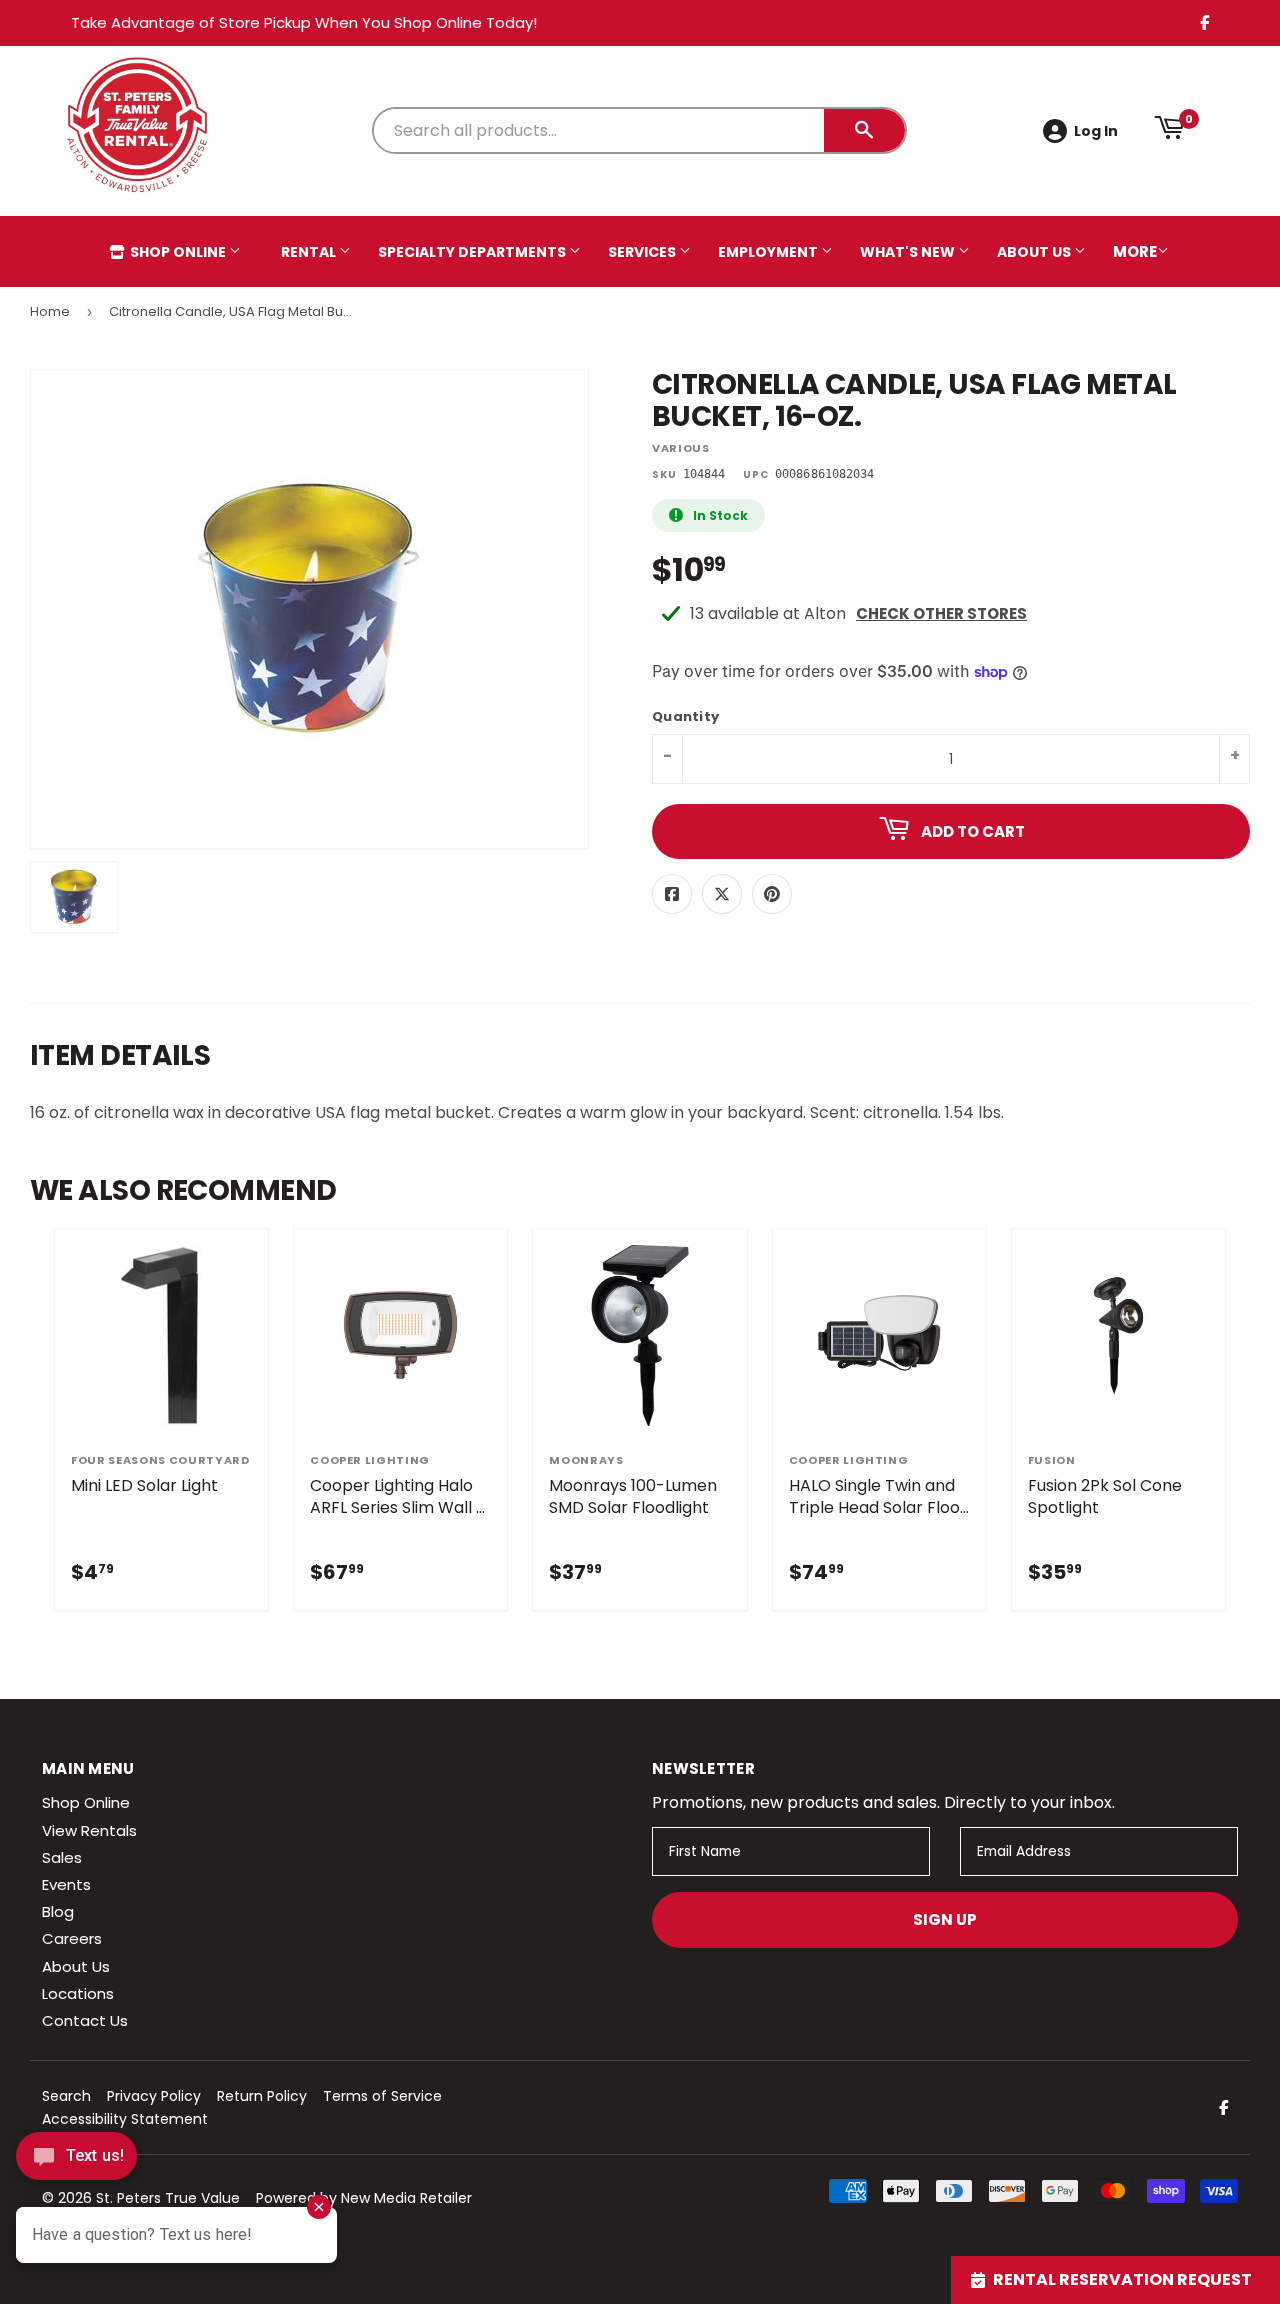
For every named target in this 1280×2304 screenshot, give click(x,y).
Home (50, 311)
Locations (78, 1993)
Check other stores (941, 613)
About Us (1035, 252)
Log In (1096, 131)
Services (643, 252)
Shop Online (178, 252)
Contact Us (85, 2020)
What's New (909, 252)
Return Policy (262, 2096)
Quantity (685, 717)
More (1135, 251)
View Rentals (89, 1830)
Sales (62, 1857)
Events (66, 1884)
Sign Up (945, 1919)
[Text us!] (76, 2161)
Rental (310, 252)
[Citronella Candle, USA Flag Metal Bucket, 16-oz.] (74, 897)
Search (66, 2096)
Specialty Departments (473, 252)
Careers (72, 1938)
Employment (769, 252)
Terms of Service (382, 2096)
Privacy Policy (154, 2096)
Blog (58, 1911)
